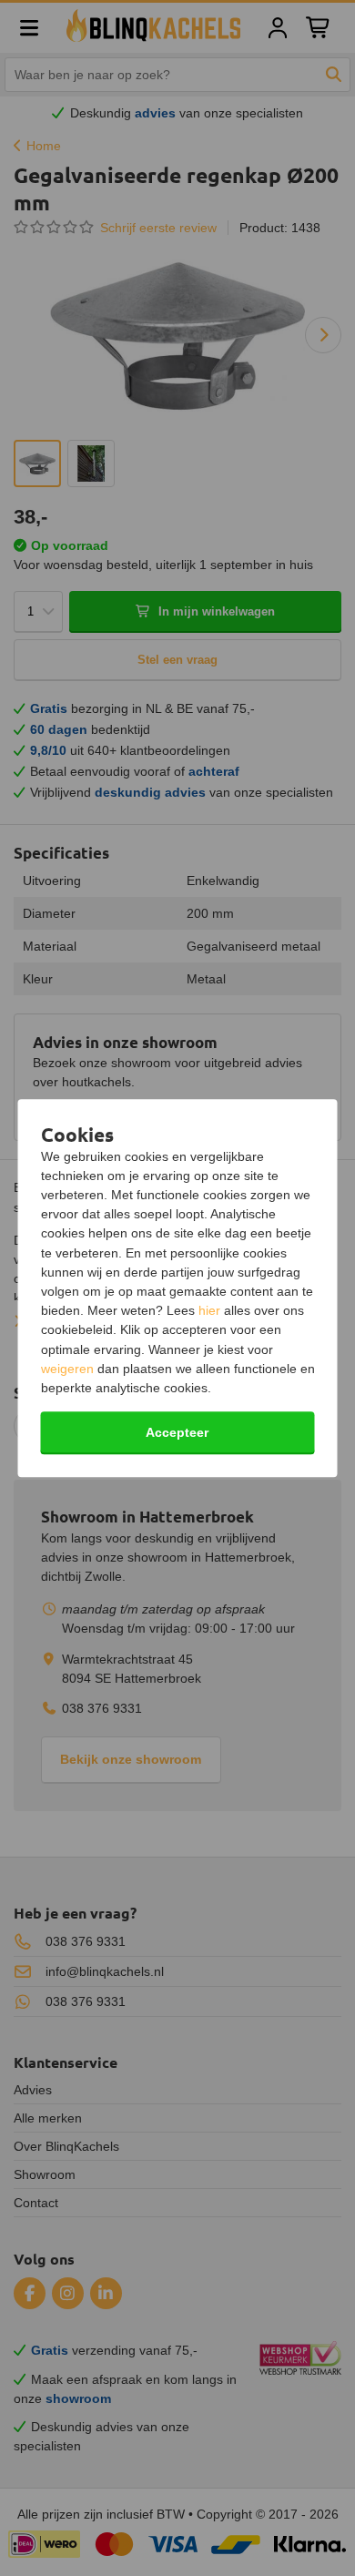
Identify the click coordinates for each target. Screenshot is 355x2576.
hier (209, 1310)
